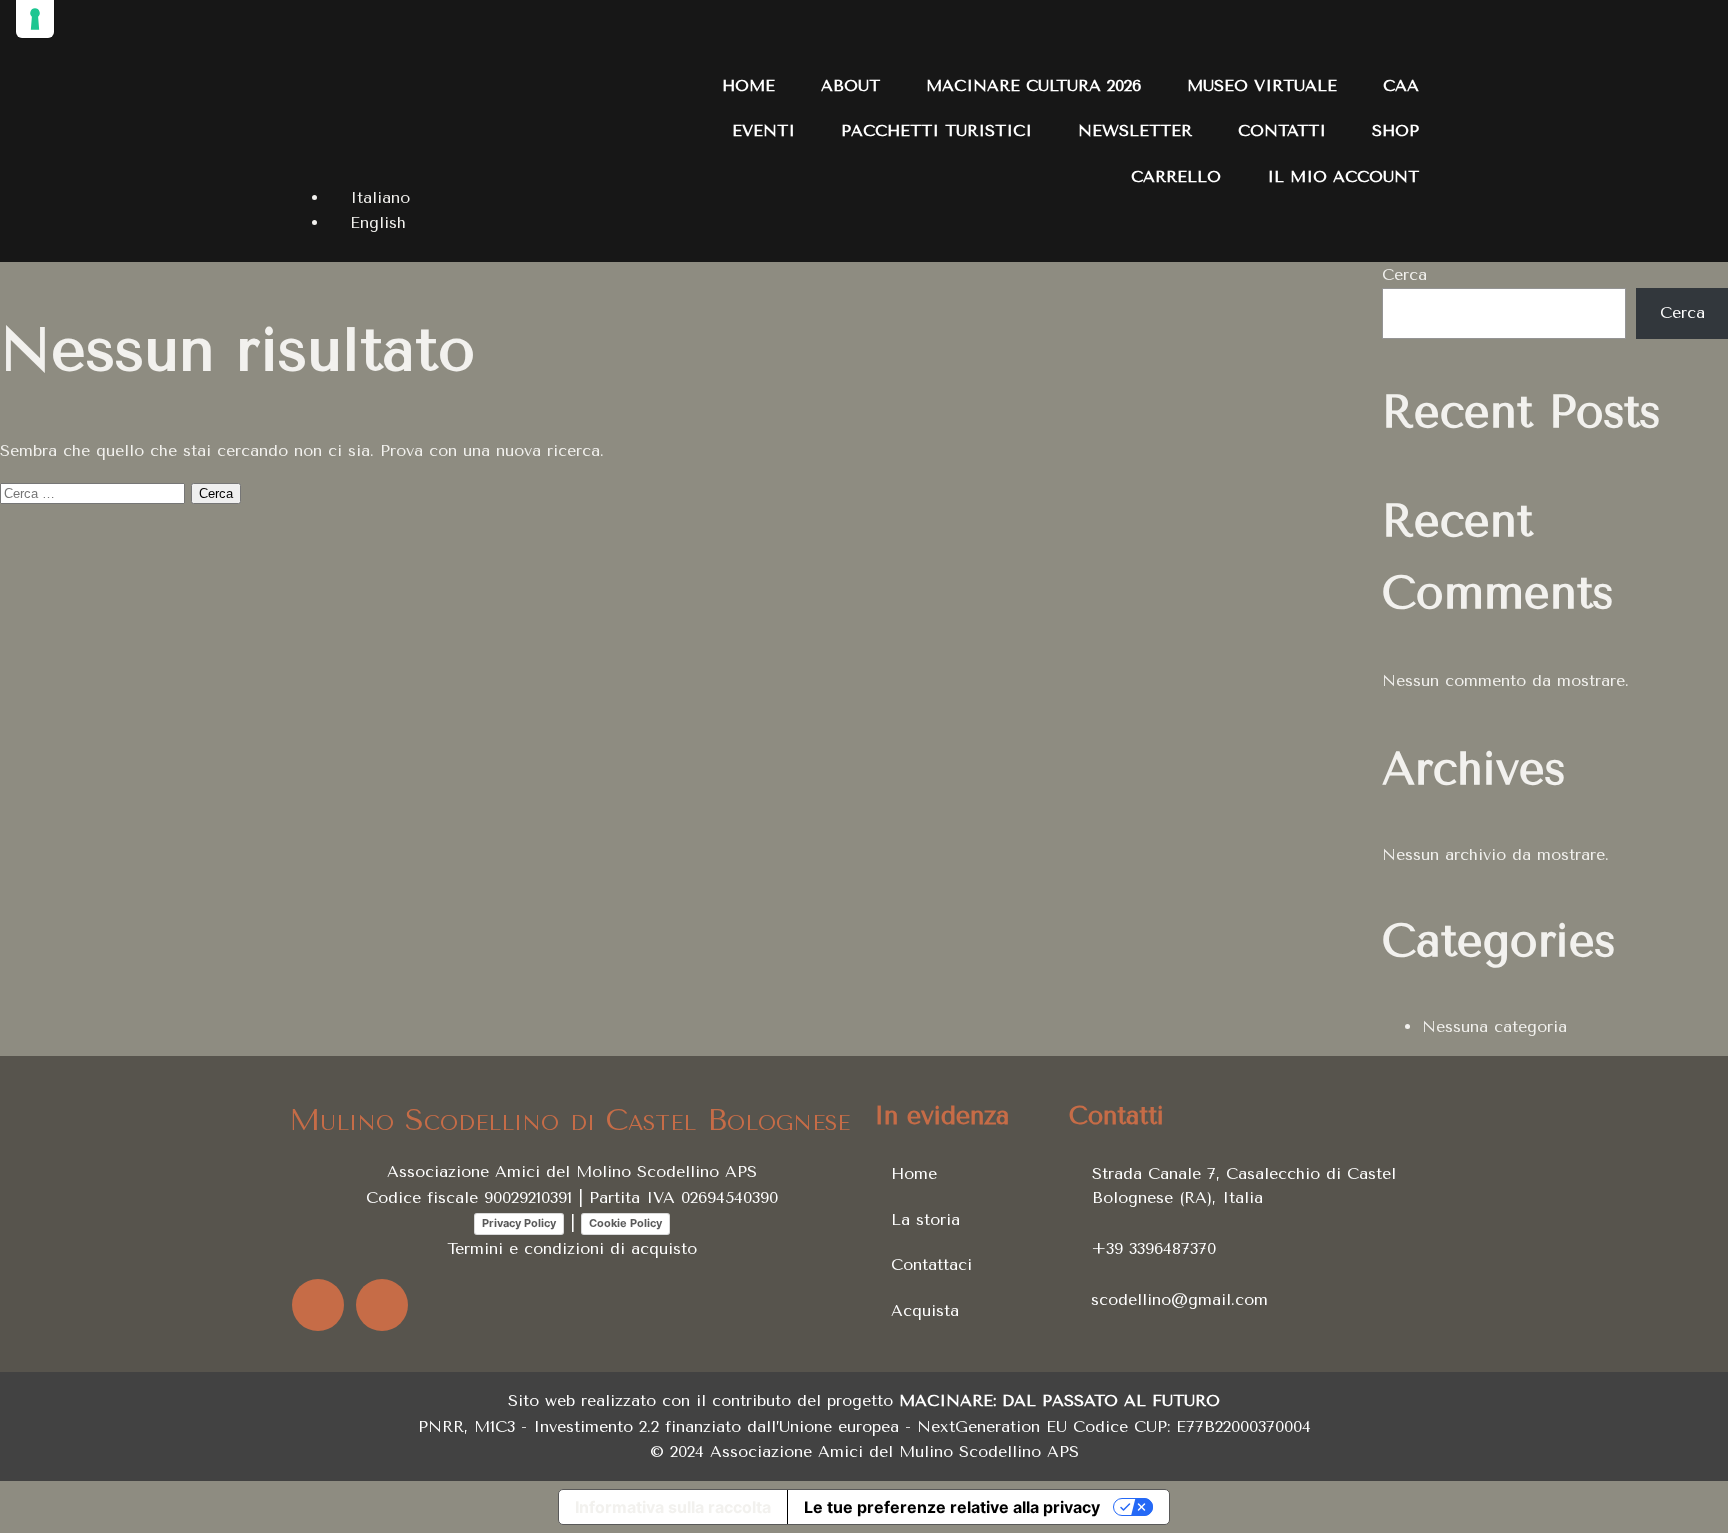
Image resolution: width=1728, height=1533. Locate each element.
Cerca (1404, 274)
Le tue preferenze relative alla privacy (952, 1507)
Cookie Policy (625, 1223)
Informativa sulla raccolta (673, 1507)
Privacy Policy (519, 1223)
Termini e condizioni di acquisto (572, 1248)
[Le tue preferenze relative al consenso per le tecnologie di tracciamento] (35, 19)
